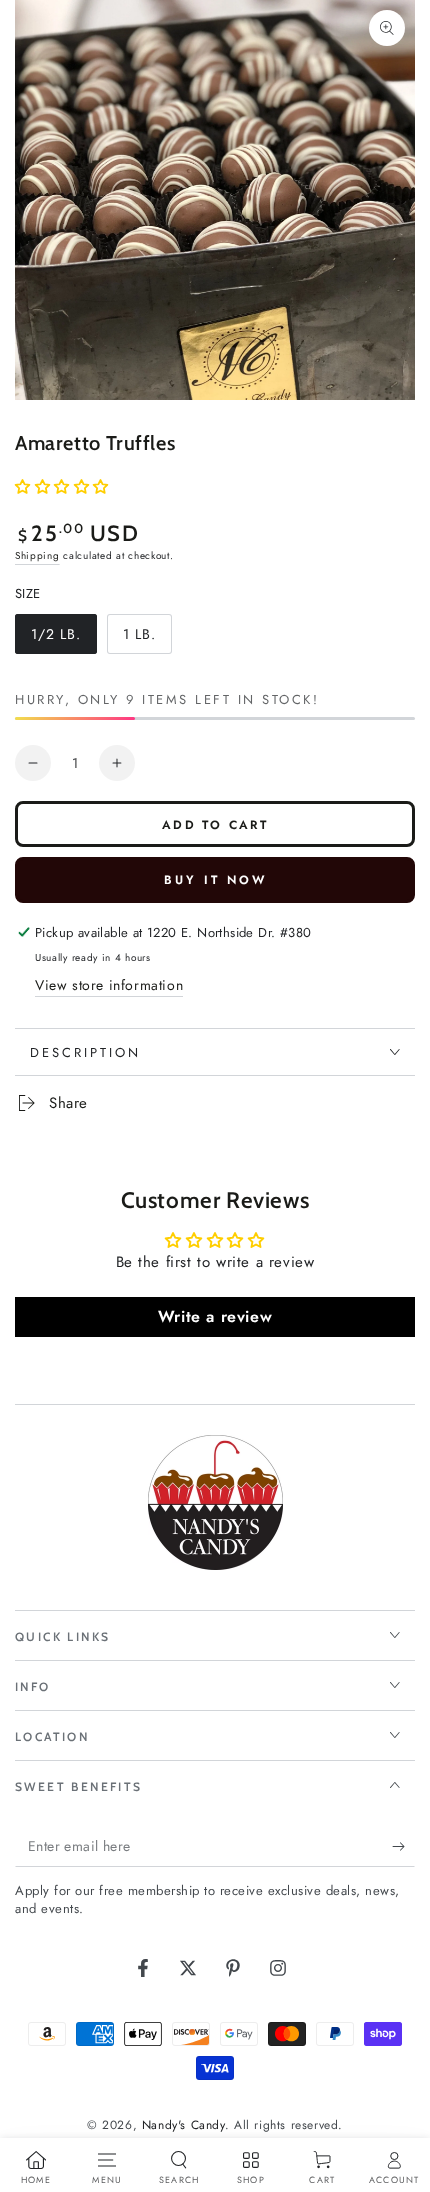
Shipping (37, 555)
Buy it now (215, 880)
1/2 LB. (63, 639)
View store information (109, 985)
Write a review (215, 1316)
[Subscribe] (403, 1847)
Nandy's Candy (183, 2125)
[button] (62, 487)
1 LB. (147, 639)
